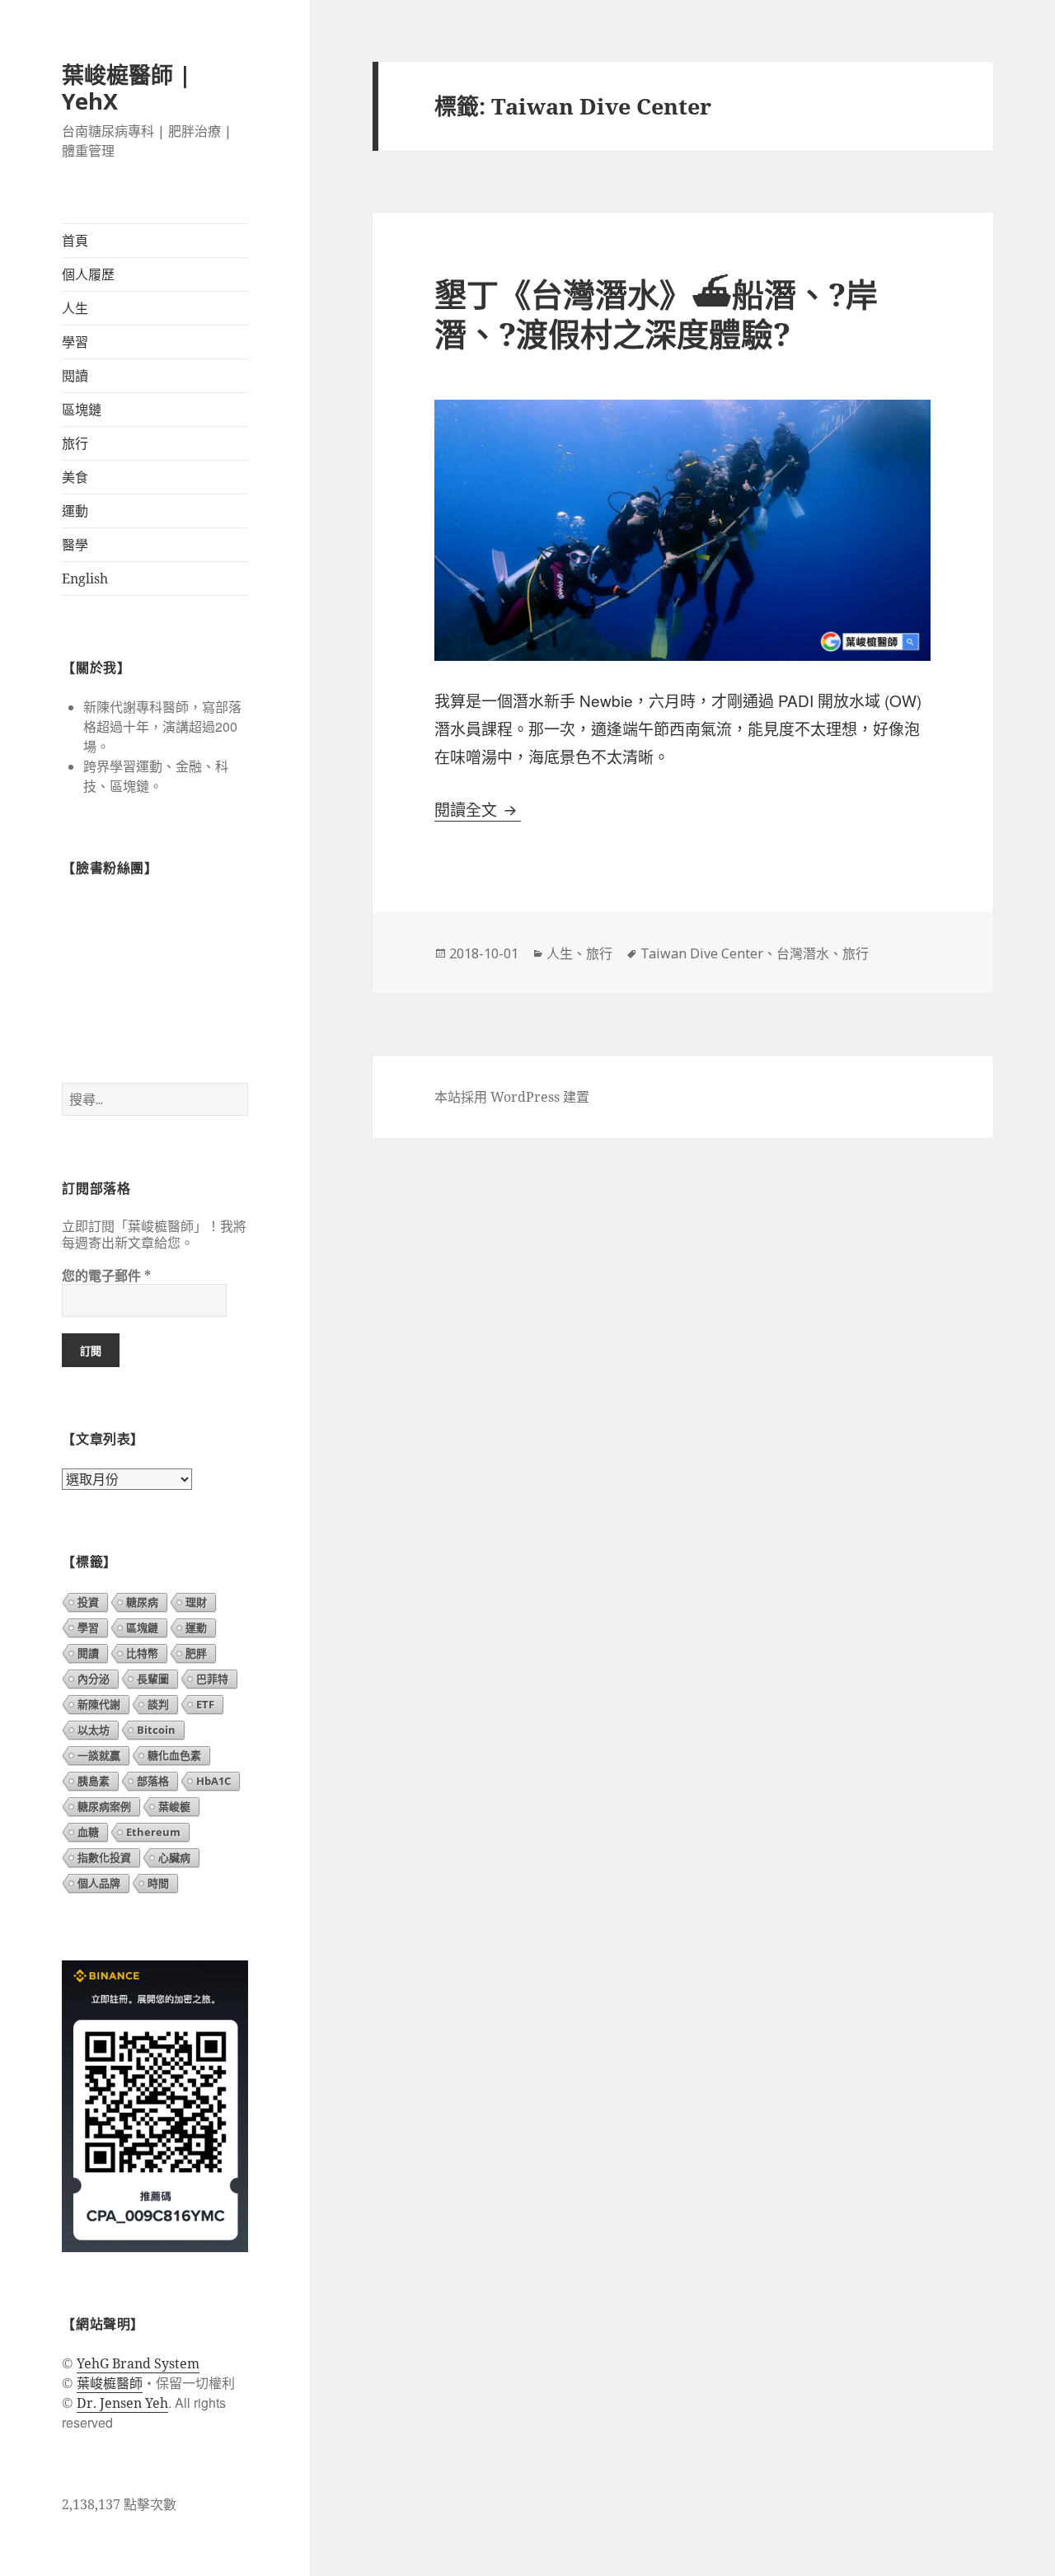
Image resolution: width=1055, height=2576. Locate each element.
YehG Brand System (138, 2363)
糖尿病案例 (104, 1806)
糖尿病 (142, 1602)
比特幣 (142, 1653)
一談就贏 (99, 1755)
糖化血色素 (174, 1755)
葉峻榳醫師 (110, 2383)
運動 (75, 511)
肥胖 (196, 1653)
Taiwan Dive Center (702, 953)
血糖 (88, 1832)
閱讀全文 (478, 810)
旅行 (75, 443)
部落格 (153, 1781)
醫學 (75, 545)
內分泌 (94, 1679)
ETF (205, 1704)
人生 (75, 308)
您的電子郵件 (106, 1276)
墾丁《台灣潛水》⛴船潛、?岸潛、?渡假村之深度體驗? (656, 314)
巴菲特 (212, 1679)
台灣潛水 (803, 953)
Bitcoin (156, 1730)
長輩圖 (153, 1679)
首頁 (75, 241)
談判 (158, 1704)
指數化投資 (104, 1857)
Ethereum (153, 1832)
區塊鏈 (82, 410)
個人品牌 (99, 1883)
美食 (75, 477)
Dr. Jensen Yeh (122, 2403)
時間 (158, 1883)
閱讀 (75, 376)
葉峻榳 (174, 1806)
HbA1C (213, 1781)
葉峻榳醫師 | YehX (127, 88)
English (85, 578)
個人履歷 (88, 274)
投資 (88, 1602)
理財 (196, 1602)
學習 (75, 342)
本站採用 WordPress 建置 (512, 1097)
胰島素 (94, 1781)
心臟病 (174, 1857)
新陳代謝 (99, 1704)
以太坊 (94, 1730)
